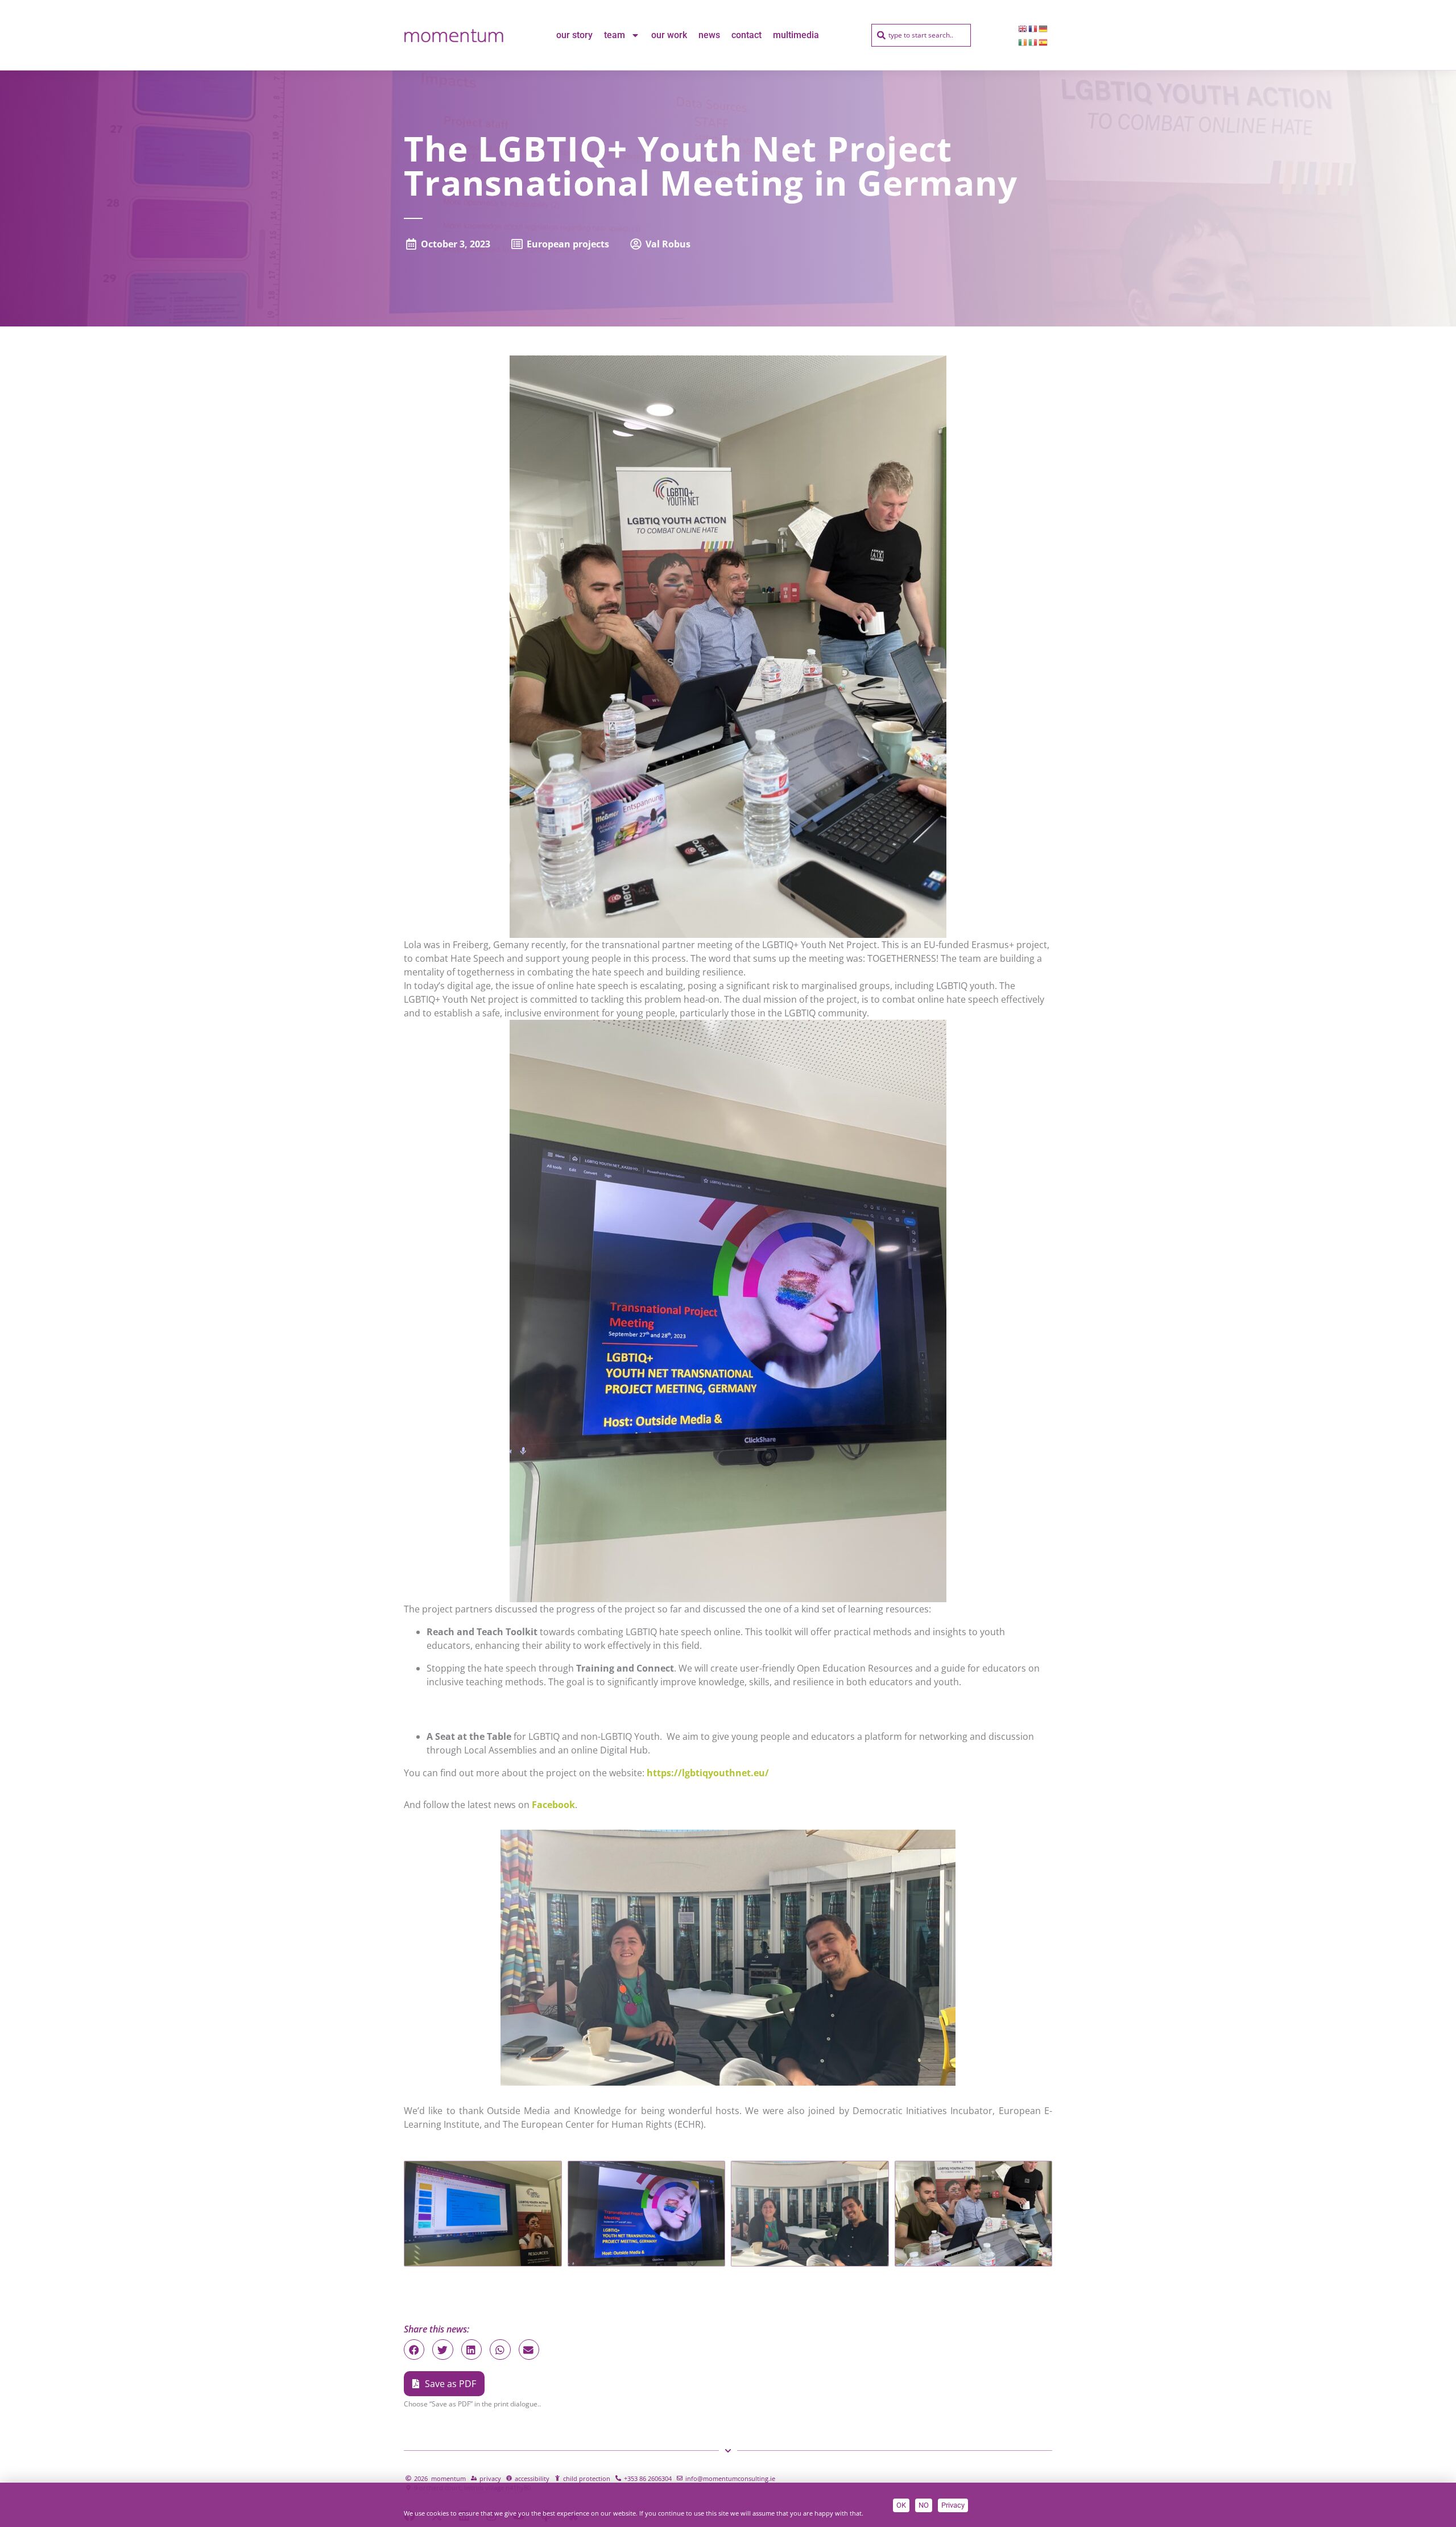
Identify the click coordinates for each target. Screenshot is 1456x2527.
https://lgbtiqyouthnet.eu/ (708, 1773)
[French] (1033, 28)
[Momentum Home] (454, 35)
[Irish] (1023, 42)
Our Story (574, 35)
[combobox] (921, 35)
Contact (746, 35)
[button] (414, 2350)
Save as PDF (450, 2384)
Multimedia (796, 35)
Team (615, 35)
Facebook (553, 1805)
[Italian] (1033, 42)
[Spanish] (1044, 42)
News (709, 35)
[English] (1023, 28)
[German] (1044, 28)
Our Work (669, 35)
